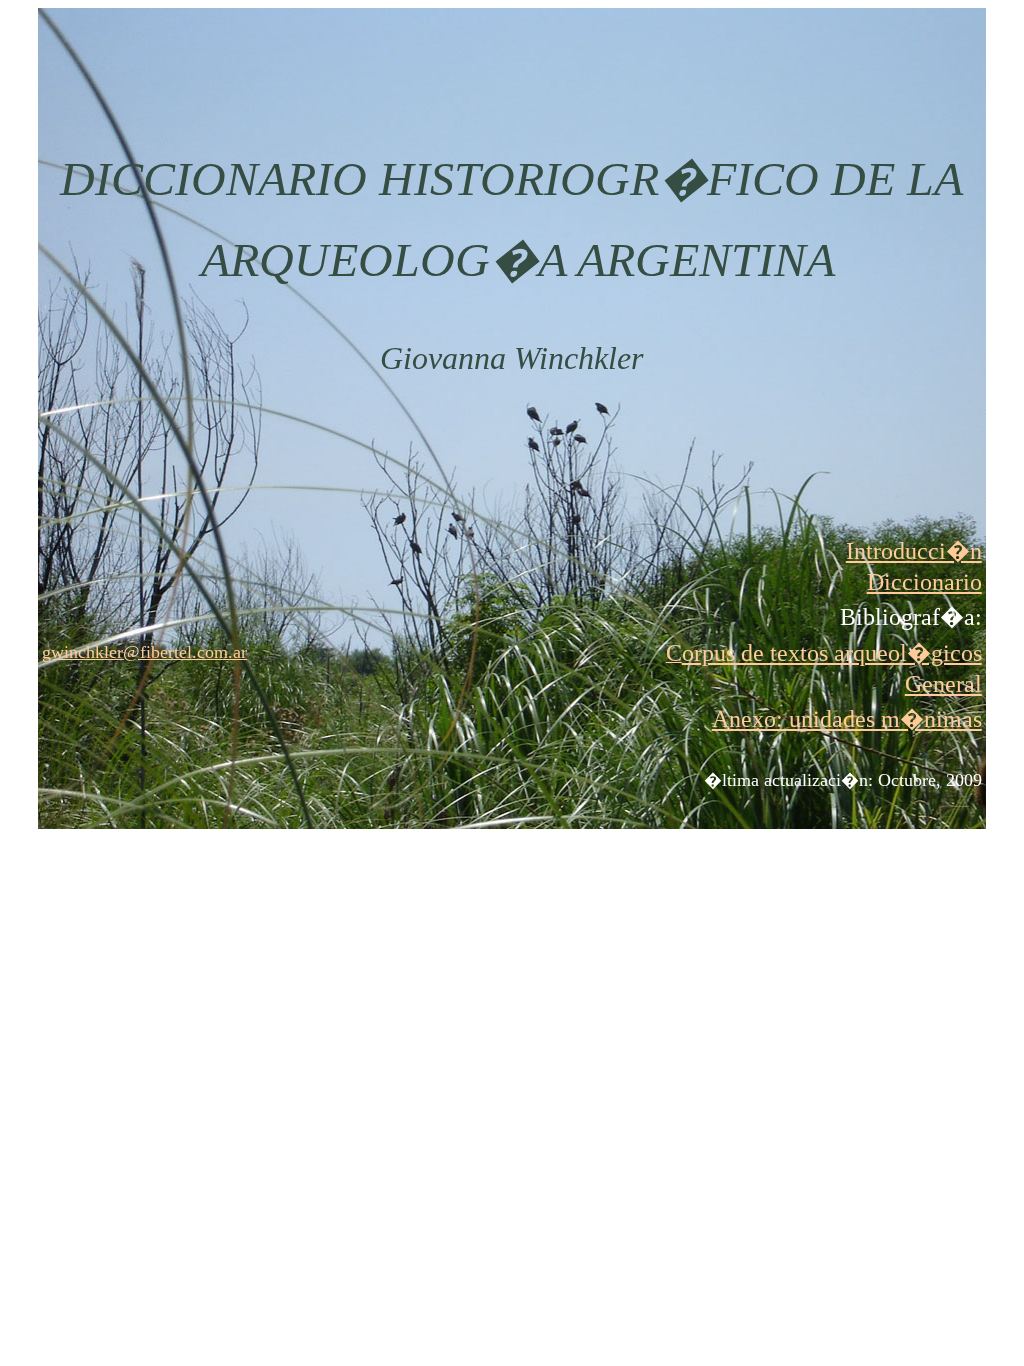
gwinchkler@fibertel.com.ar (144, 652)
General (943, 684)
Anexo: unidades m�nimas (847, 719)
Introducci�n (914, 551)
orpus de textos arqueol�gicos (832, 653)
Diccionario (924, 582)
